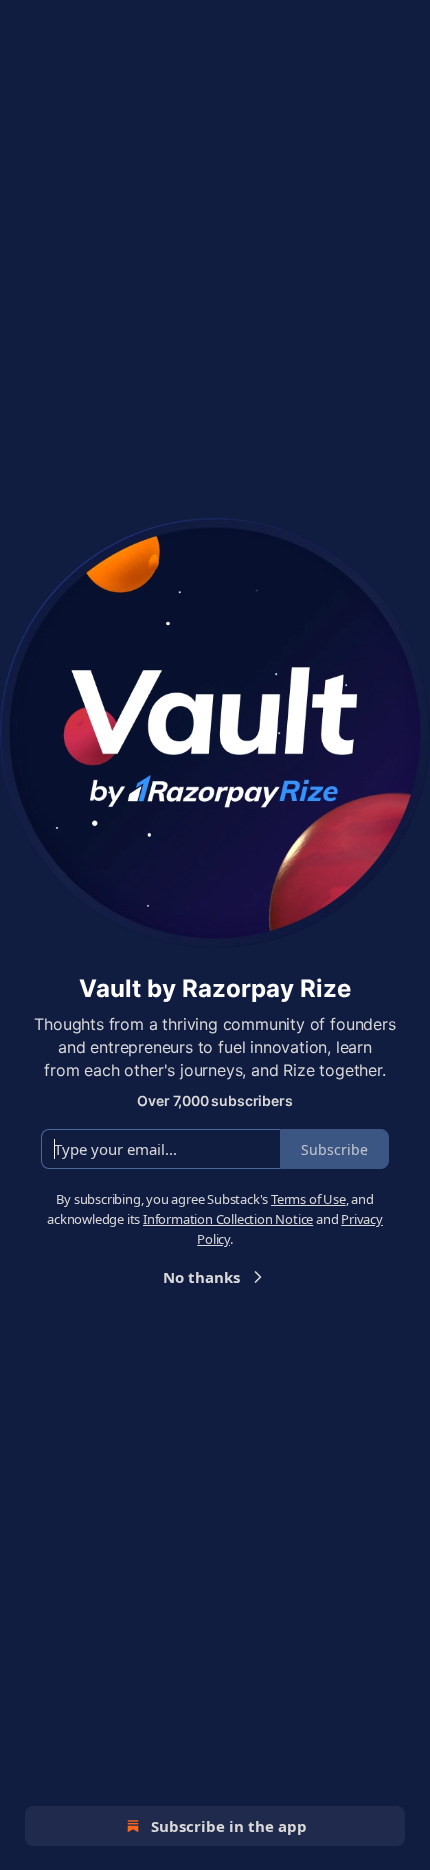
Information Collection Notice (228, 1219)
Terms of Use (308, 1199)
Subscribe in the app (229, 1826)
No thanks (201, 1277)
